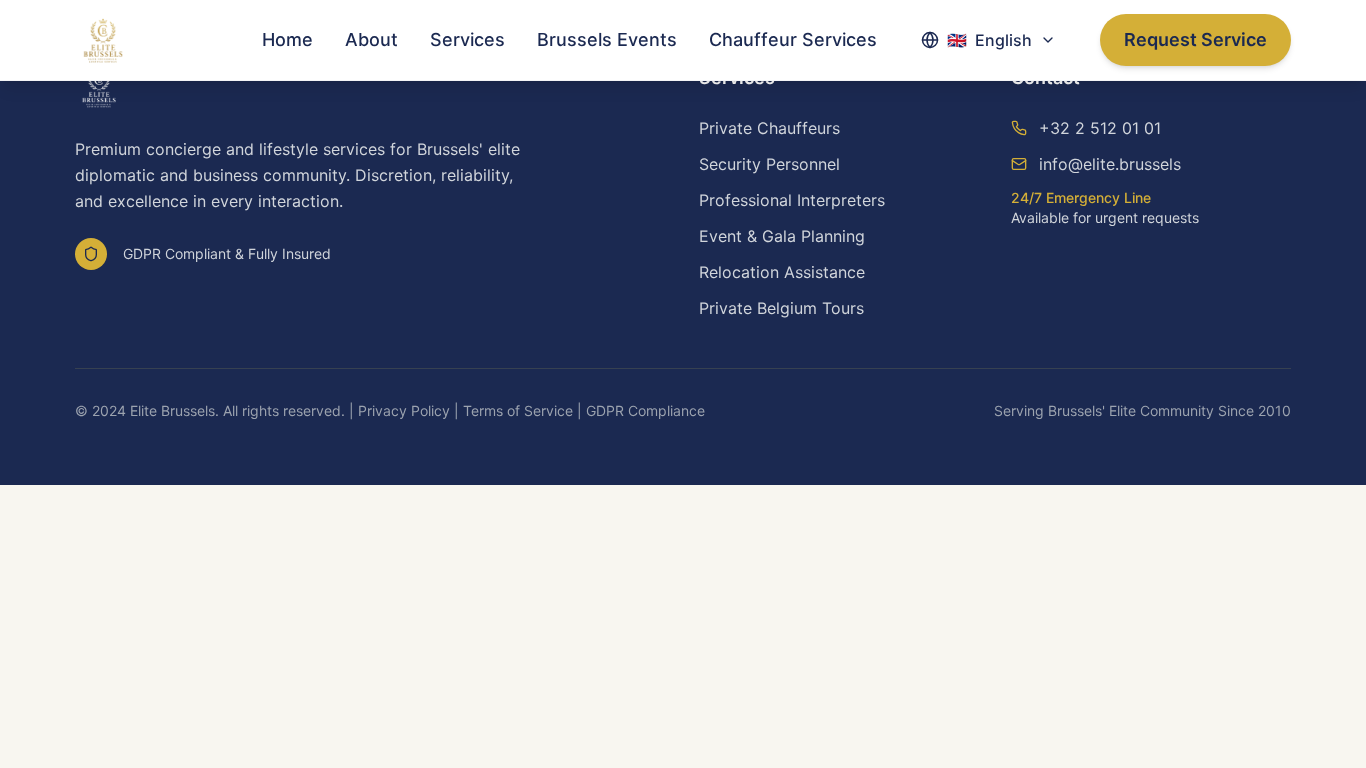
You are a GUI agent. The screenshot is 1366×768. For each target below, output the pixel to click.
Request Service (1195, 39)
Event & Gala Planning (782, 236)
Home (287, 39)
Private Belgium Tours (781, 308)
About (371, 39)
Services (467, 39)
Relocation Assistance (782, 272)
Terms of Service (518, 410)
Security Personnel (769, 164)
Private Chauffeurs (769, 128)
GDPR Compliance (645, 410)
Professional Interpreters (792, 200)
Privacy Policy (404, 410)
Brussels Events (607, 39)
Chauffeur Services (793, 39)
